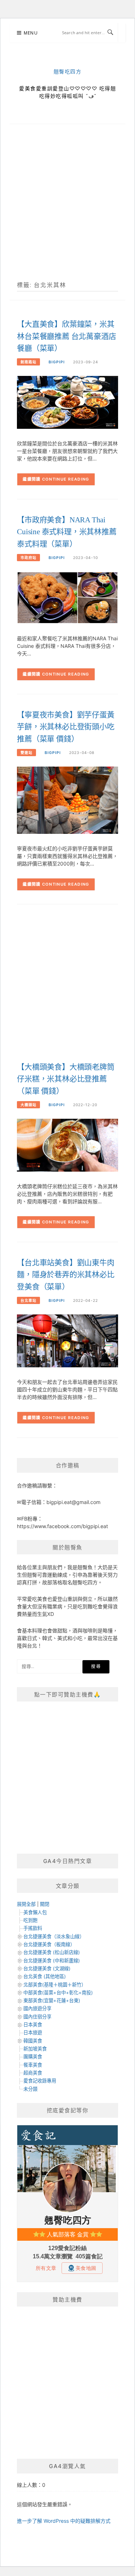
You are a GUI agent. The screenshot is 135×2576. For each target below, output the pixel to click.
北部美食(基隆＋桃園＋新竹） (55, 1985)
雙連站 (26, 753)
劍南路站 (28, 362)
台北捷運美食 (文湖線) (47, 1968)
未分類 (30, 2089)
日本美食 (33, 2025)
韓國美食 (33, 2041)
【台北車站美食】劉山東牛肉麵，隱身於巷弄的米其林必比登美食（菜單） (66, 1275)
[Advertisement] (67, 211)
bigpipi (57, 362)
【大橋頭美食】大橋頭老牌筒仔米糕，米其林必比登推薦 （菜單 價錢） (66, 1079)
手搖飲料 (33, 1928)
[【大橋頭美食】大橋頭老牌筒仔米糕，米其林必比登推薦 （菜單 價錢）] (67, 1145)
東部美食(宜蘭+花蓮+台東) (52, 2000)
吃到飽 (30, 1920)
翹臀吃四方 (68, 72)
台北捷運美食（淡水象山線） (54, 1936)
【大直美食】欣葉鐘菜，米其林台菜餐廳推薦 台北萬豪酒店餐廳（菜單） (66, 336)
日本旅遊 (33, 2032)
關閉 (45, 1904)
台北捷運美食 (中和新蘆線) (52, 1961)
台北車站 (28, 1300)
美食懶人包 (35, 1912)
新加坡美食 (35, 2049)
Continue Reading (66, 479)
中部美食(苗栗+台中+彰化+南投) (58, 1993)
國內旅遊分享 (37, 2008)
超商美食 (33, 2073)
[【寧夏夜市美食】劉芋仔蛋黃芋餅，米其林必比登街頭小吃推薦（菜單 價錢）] (67, 800)
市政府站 (28, 558)
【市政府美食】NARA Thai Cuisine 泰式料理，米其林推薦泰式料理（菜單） (67, 532)
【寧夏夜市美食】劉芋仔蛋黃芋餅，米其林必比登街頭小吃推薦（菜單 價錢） (66, 727)
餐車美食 (33, 2065)
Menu (31, 33)
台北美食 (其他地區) (45, 1976)
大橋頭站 (28, 1105)
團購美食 (33, 2057)
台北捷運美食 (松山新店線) (52, 1952)
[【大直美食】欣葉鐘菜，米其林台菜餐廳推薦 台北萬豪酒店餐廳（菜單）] (67, 402)
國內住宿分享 (37, 2017)
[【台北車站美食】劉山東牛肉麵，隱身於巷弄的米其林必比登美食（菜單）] (67, 1340)
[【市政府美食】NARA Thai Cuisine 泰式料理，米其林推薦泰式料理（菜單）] (67, 597)
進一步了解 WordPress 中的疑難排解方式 (64, 2521)
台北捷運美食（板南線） (49, 1944)
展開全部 (26, 1904)
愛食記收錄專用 (40, 2081)
